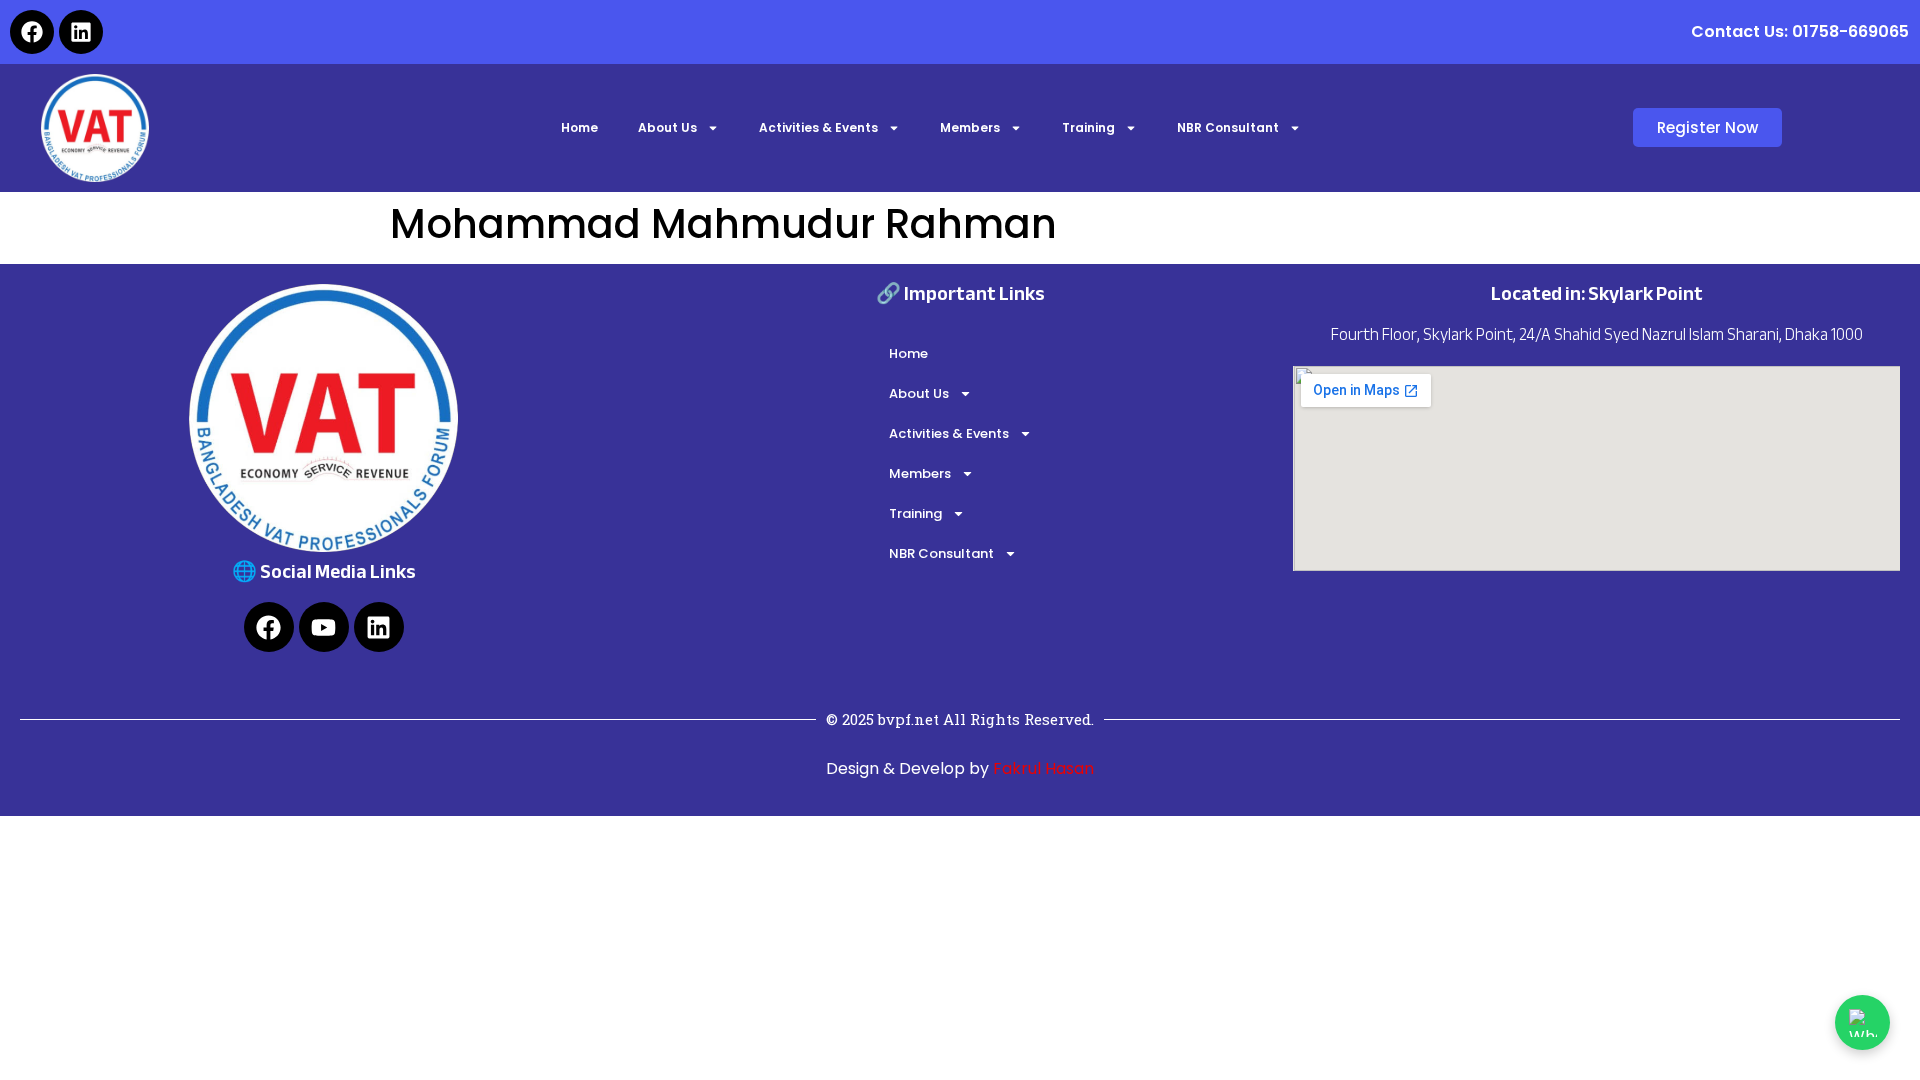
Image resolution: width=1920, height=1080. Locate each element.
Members (970, 127)
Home (579, 127)
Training (1088, 127)
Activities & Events (818, 127)
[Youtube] (324, 627)
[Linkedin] (81, 32)
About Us (667, 127)
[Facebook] (32, 32)
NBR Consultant (1228, 127)
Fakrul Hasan (1041, 768)
